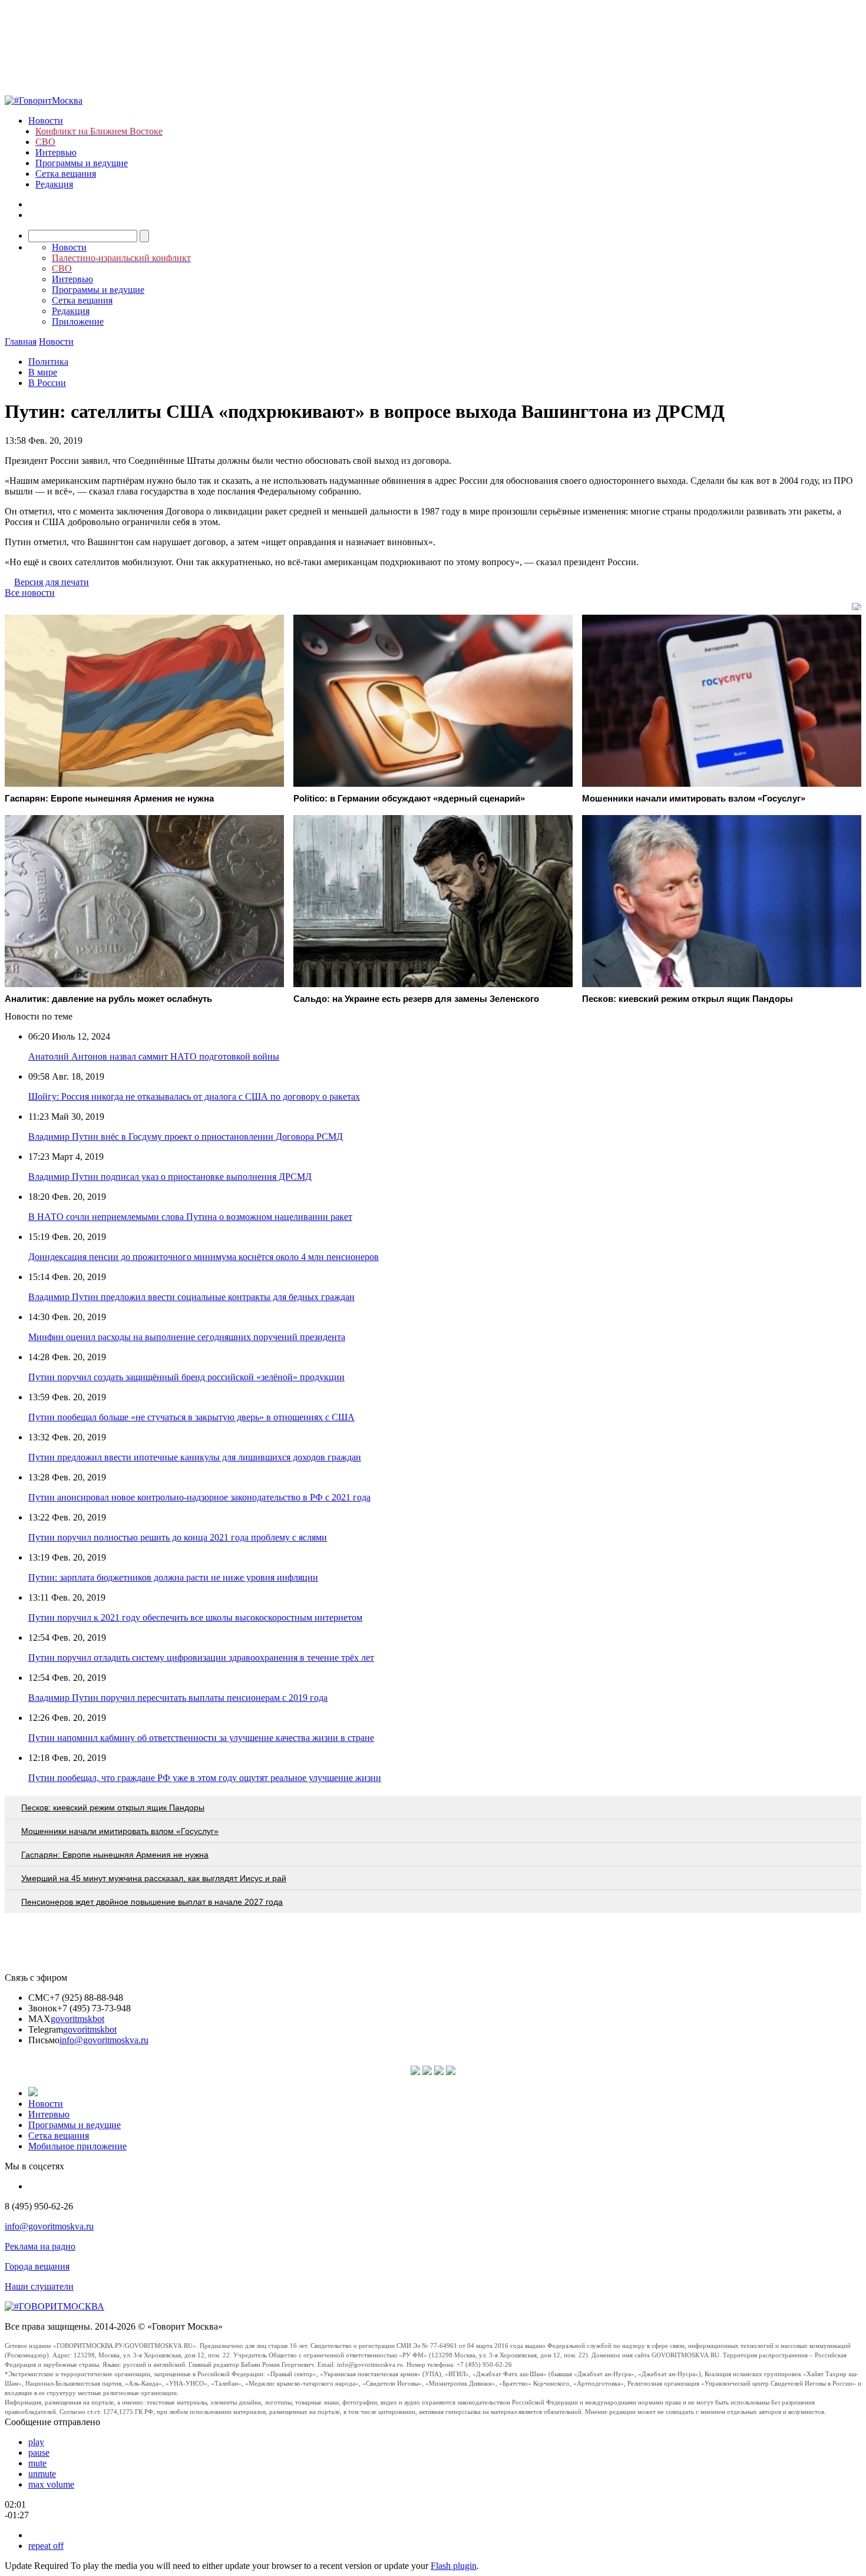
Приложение (78, 321)
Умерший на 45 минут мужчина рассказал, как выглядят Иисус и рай (154, 1878)
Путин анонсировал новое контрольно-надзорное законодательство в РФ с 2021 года (199, 1497)
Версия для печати (52, 582)
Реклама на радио (40, 2246)
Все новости (30, 593)
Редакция (54, 184)
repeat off (46, 2546)
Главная (21, 342)
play (36, 2442)
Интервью (56, 152)
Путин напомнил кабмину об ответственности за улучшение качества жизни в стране (201, 1738)
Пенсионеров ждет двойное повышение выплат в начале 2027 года (152, 1902)
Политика (48, 362)
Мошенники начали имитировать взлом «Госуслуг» (120, 1831)
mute (37, 2463)
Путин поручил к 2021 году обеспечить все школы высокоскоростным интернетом (195, 1617)
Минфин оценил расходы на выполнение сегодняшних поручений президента (187, 1337)
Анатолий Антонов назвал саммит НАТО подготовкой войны (154, 1056)
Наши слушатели (39, 2286)
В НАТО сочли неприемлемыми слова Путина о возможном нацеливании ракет (190, 1217)
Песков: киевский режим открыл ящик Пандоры (113, 1808)
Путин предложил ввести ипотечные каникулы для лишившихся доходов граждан (195, 1457)
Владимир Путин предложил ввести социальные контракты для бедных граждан (191, 1297)
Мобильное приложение (77, 2146)
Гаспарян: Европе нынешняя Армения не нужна (115, 1855)
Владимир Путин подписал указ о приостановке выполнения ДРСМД (170, 1177)
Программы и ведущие (82, 163)
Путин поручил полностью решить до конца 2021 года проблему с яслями (178, 1537)
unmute (42, 2474)
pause (39, 2453)
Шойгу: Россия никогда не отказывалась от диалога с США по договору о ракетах (194, 1096)
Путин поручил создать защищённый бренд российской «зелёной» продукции (186, 1377)
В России (47, 383)
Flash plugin (454, 2566)
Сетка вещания (66, 174)
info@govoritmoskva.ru (104, 2040)
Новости (46, 121)
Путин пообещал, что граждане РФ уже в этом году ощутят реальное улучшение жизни (205, 1778)
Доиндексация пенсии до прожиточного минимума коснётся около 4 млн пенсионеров (204, 1257)
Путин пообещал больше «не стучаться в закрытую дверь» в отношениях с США (191, 1417)
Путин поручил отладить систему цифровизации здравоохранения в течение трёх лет (201, 1658)
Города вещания (37, 2266)
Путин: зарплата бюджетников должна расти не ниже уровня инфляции (173, 1577)
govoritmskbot (77, 2019)
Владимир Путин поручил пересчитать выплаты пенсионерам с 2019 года (178, 1698)
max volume (51, 2484)
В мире (43, 372)
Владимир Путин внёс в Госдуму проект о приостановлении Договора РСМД (186, 1137)
